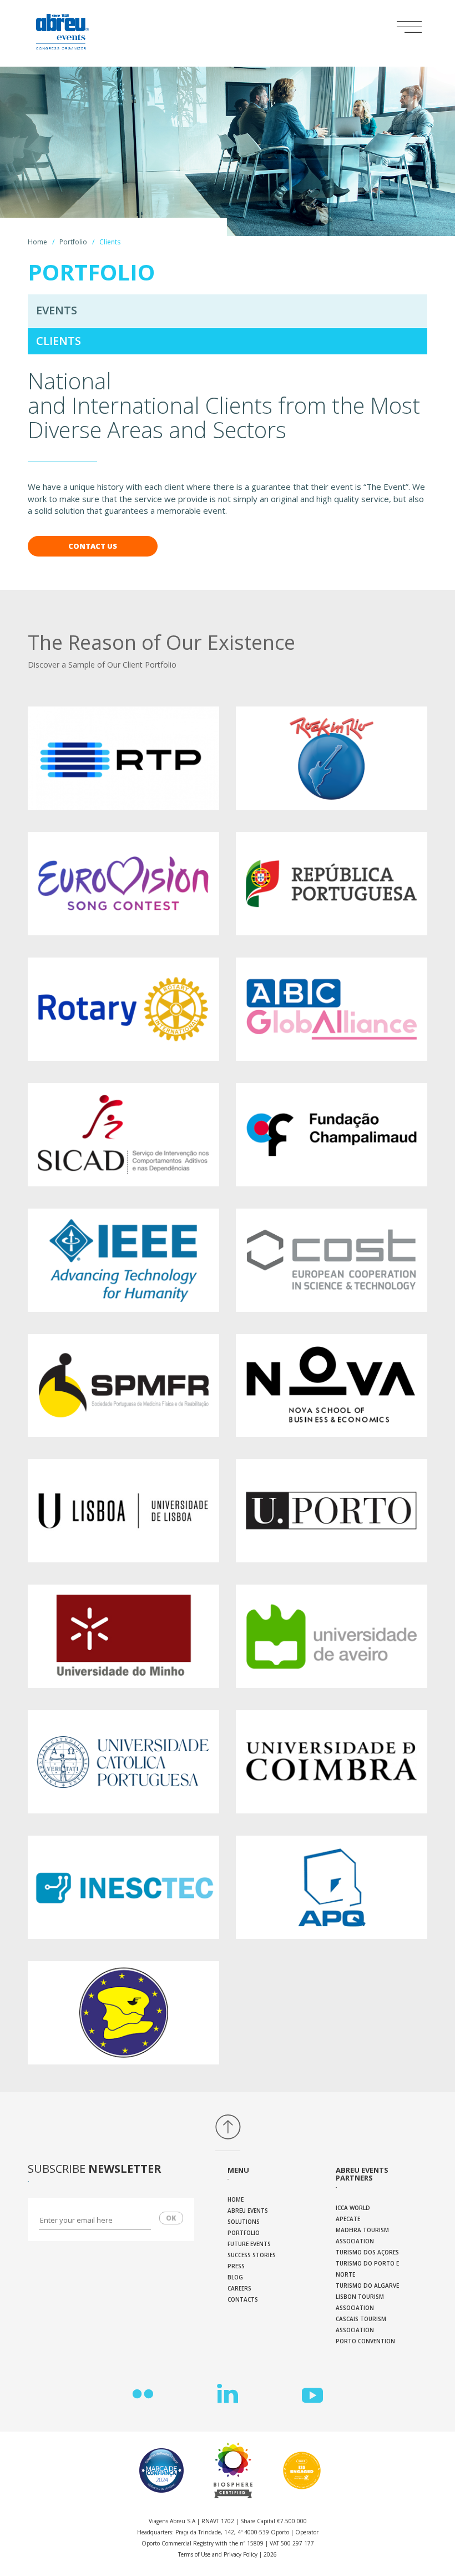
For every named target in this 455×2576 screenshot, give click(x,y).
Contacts (243, 2299)
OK (171, 2218)
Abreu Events (248, 2211)
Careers (239, 2288)
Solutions (244, 2222)
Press (236, 2266)
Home (37, 242)
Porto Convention (365, 2341)
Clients (59, 341)
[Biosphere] (231, 2470)
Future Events (249, 2244)
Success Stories (252, 2255)
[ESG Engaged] (299, 2470)
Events (57, 310)
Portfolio (73, 242)
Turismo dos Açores (367, 2252)
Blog (235, 2277)
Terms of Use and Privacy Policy (218, 2554)
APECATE (348, 2219)
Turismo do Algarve (367, 2286)
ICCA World (353, 2208)
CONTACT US (93, 546)
